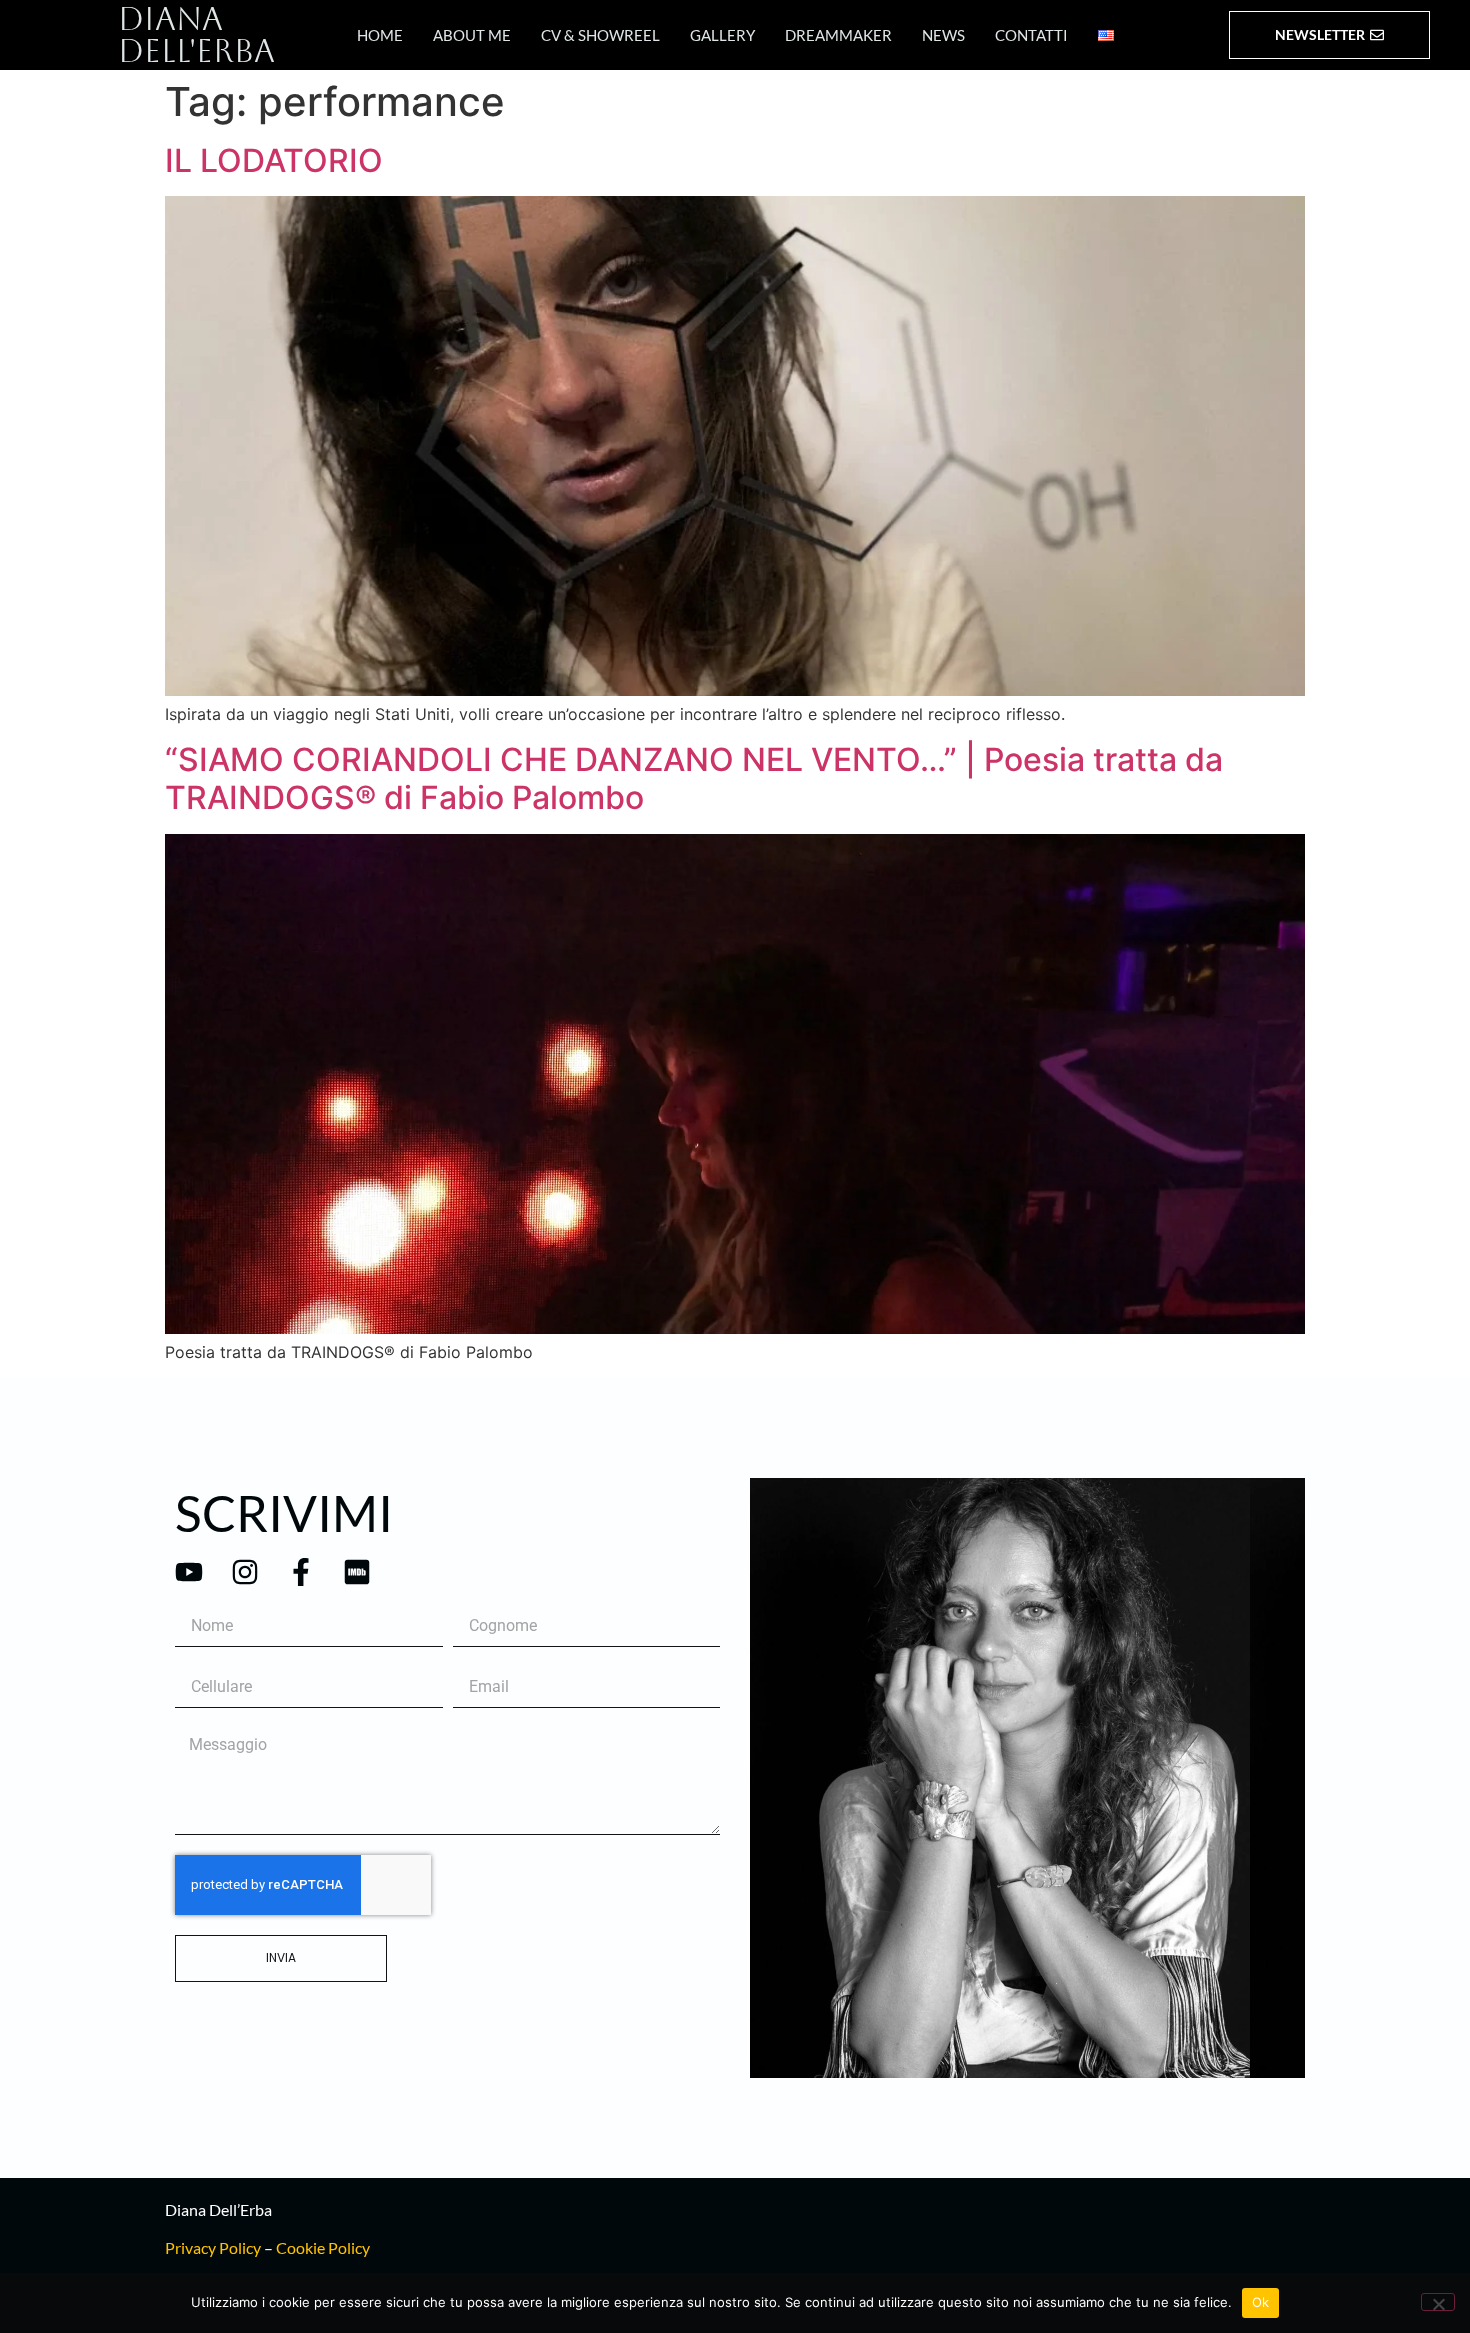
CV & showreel (600, 35)
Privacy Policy (213, 2247)
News (943, 35)
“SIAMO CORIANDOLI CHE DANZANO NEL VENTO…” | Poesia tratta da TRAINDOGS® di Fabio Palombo (694, 778)
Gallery (722, 35)
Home (380, 35)
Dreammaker (838, 35)
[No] (1438, 2302)
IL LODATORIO (274, 160)
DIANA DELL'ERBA (196, 34)
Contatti (1031, 35)
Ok (1261, 2302)
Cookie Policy (323, 2247)
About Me (472, 35)
